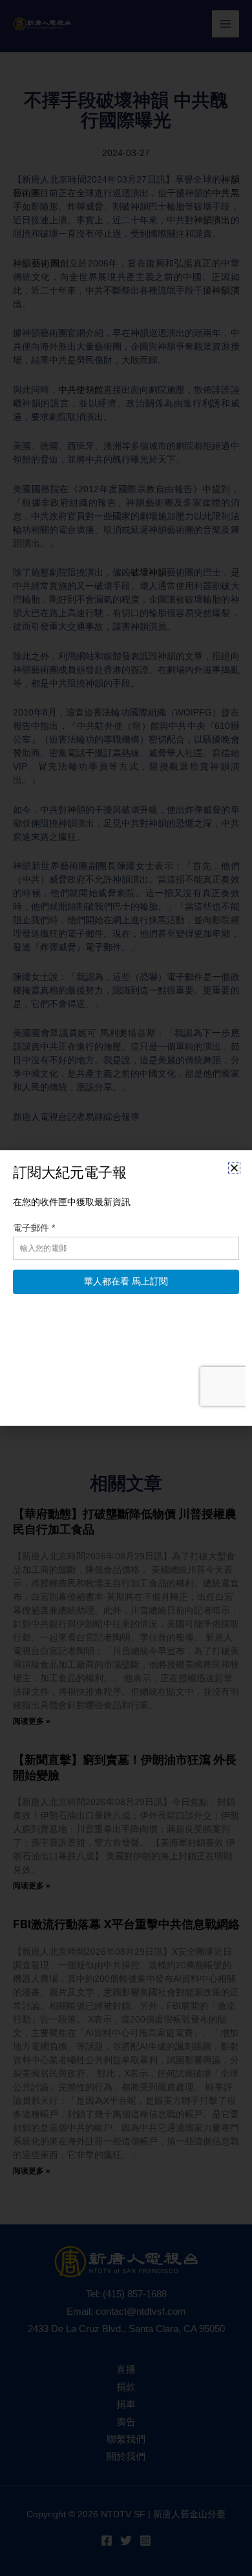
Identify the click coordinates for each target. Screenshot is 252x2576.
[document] (126, 1288)
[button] (234, 1168)
